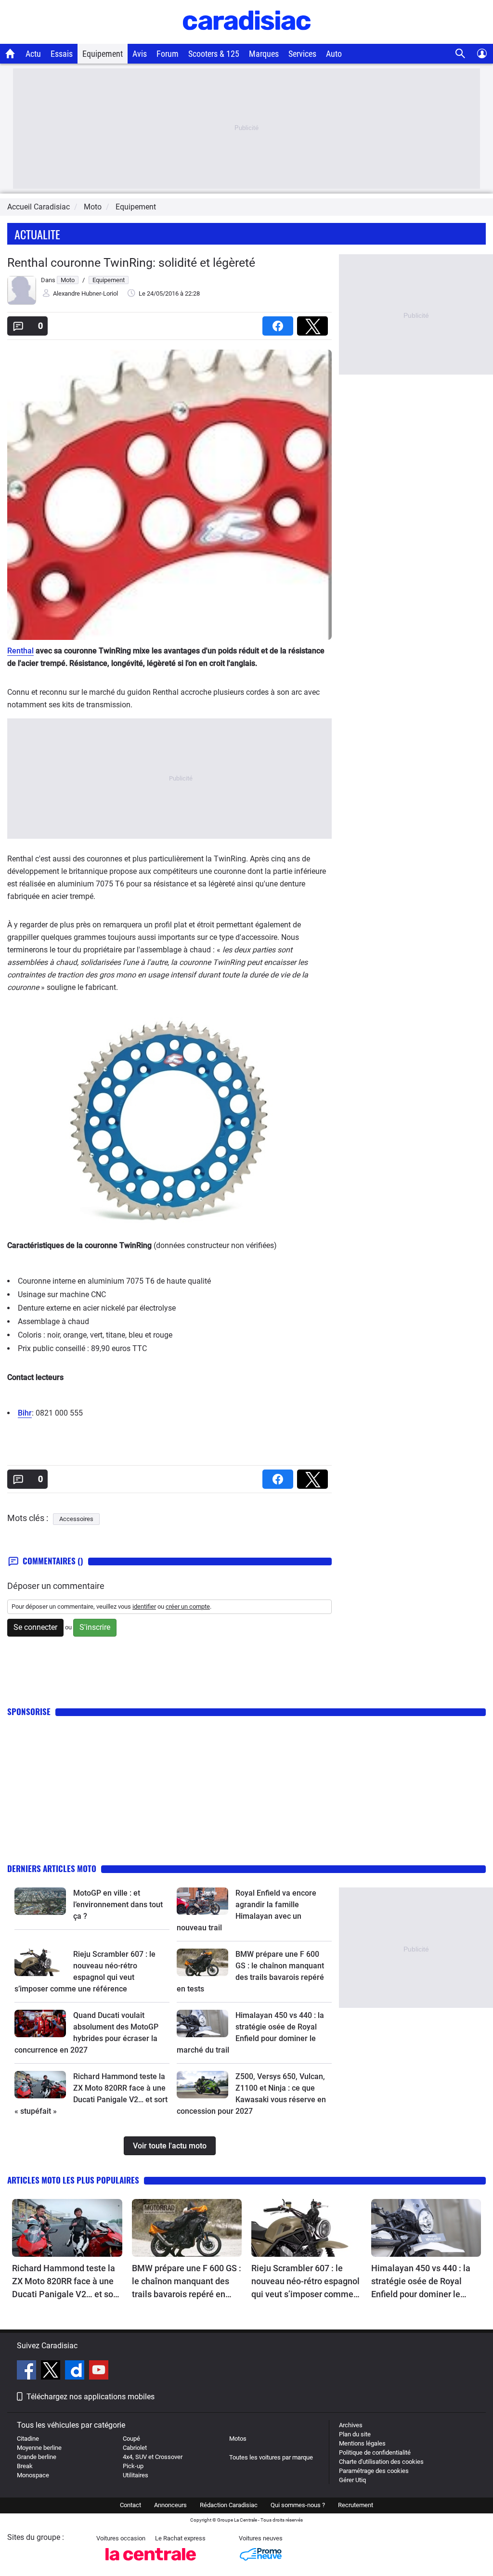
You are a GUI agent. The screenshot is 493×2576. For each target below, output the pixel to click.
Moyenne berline (39, 2448)
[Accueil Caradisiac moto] (10, 53)
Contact (130, 2505)
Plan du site (355, 2434)
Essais (62, 54)
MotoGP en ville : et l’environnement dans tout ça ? (118, 1905)
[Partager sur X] (314, 323)
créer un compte (188, 1607)
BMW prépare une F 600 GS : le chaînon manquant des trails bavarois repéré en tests (187, 2282)
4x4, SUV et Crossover (153, 2457)
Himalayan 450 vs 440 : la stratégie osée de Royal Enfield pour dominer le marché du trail (421, 2282)
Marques (264, 54)
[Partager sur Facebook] (280, 323)
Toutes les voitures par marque (271, 2457)
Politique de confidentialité (375, 2452)
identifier (144, 1607)
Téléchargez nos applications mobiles (91, 2397)
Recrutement (356, 2505)
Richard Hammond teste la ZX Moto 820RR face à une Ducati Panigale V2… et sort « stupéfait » (65, 2282)
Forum (168, 54)
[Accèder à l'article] (40, 1901)
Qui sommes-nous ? (298, 2505)
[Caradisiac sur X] (52, 2371)
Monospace (33, 2475)
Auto (334, 54)
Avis (140, 54)
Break (25, 2466)
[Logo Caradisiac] (247, 39)
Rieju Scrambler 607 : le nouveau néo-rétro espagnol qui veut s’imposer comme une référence (305, 2282)
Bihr (25, 1413)
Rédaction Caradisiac (229, 2505)
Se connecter (35, 1627)
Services (302, 54)
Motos (238, 2439)
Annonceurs (170, 2505)
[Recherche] (461, 54)
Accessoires (76, 1519)
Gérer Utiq (352, 2480)
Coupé (131, 2439)
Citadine (28, 2439)
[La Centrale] (151, 2563)
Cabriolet (135, 2448)
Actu (33, 54)
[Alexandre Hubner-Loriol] (22, 303)
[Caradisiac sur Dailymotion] (76, 2371)
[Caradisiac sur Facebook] (28, 2371)
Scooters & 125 (214, 54)
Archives (351, 2425)
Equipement (103, 54)
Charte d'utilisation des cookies (381, 2462)
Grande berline (37, 2457)
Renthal (20, 651)
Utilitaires (136, 2475)
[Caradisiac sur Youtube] (99, 2371)
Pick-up (133, 2466)
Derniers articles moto (52, 1868)
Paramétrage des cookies (374, 2471)
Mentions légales (362, 2443)
